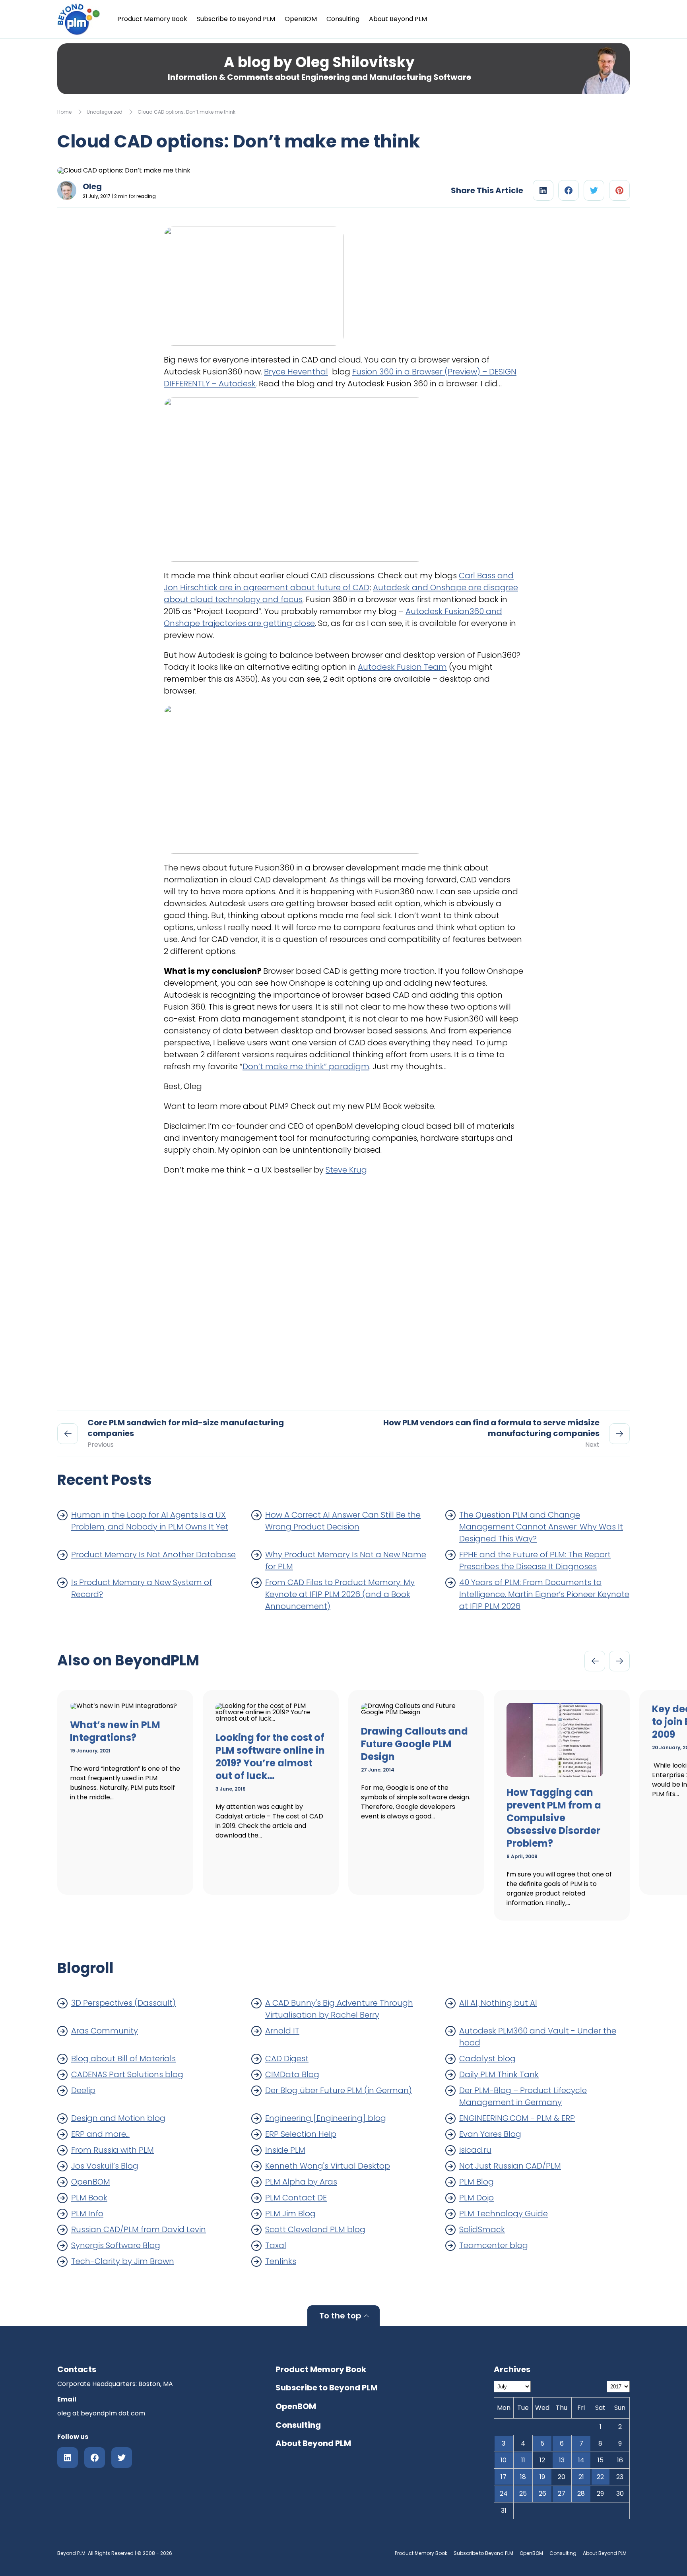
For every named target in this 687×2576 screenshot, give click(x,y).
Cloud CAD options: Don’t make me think (186, 112)
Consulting (343, 19)
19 (542, 2477)
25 (523, 2494)
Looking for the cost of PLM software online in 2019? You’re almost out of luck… (270, 1757)
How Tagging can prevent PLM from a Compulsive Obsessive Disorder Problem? (554, 1818)
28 (581, 2494)
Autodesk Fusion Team (402, 667)
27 (562, 2494)
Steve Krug (346, 1170)
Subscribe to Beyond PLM (236, 19)
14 (581, 2460)
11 (523, 2460)
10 (504, 2460)
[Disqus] (343, 1289)
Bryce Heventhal (296, 372)
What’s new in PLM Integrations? (115, 1731)
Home (64, 112)
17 (504, 2477)
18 (523, 2477)
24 (504, 2494)
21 (581, 2477)
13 (562, 2460)
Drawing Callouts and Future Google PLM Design (414, 1744)
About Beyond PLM (398, 19)
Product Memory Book (152, 19)
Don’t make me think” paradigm (306, 1066)
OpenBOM (301, 19)
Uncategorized (105, 112)
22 (600, 2477)
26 (542, 2494)
